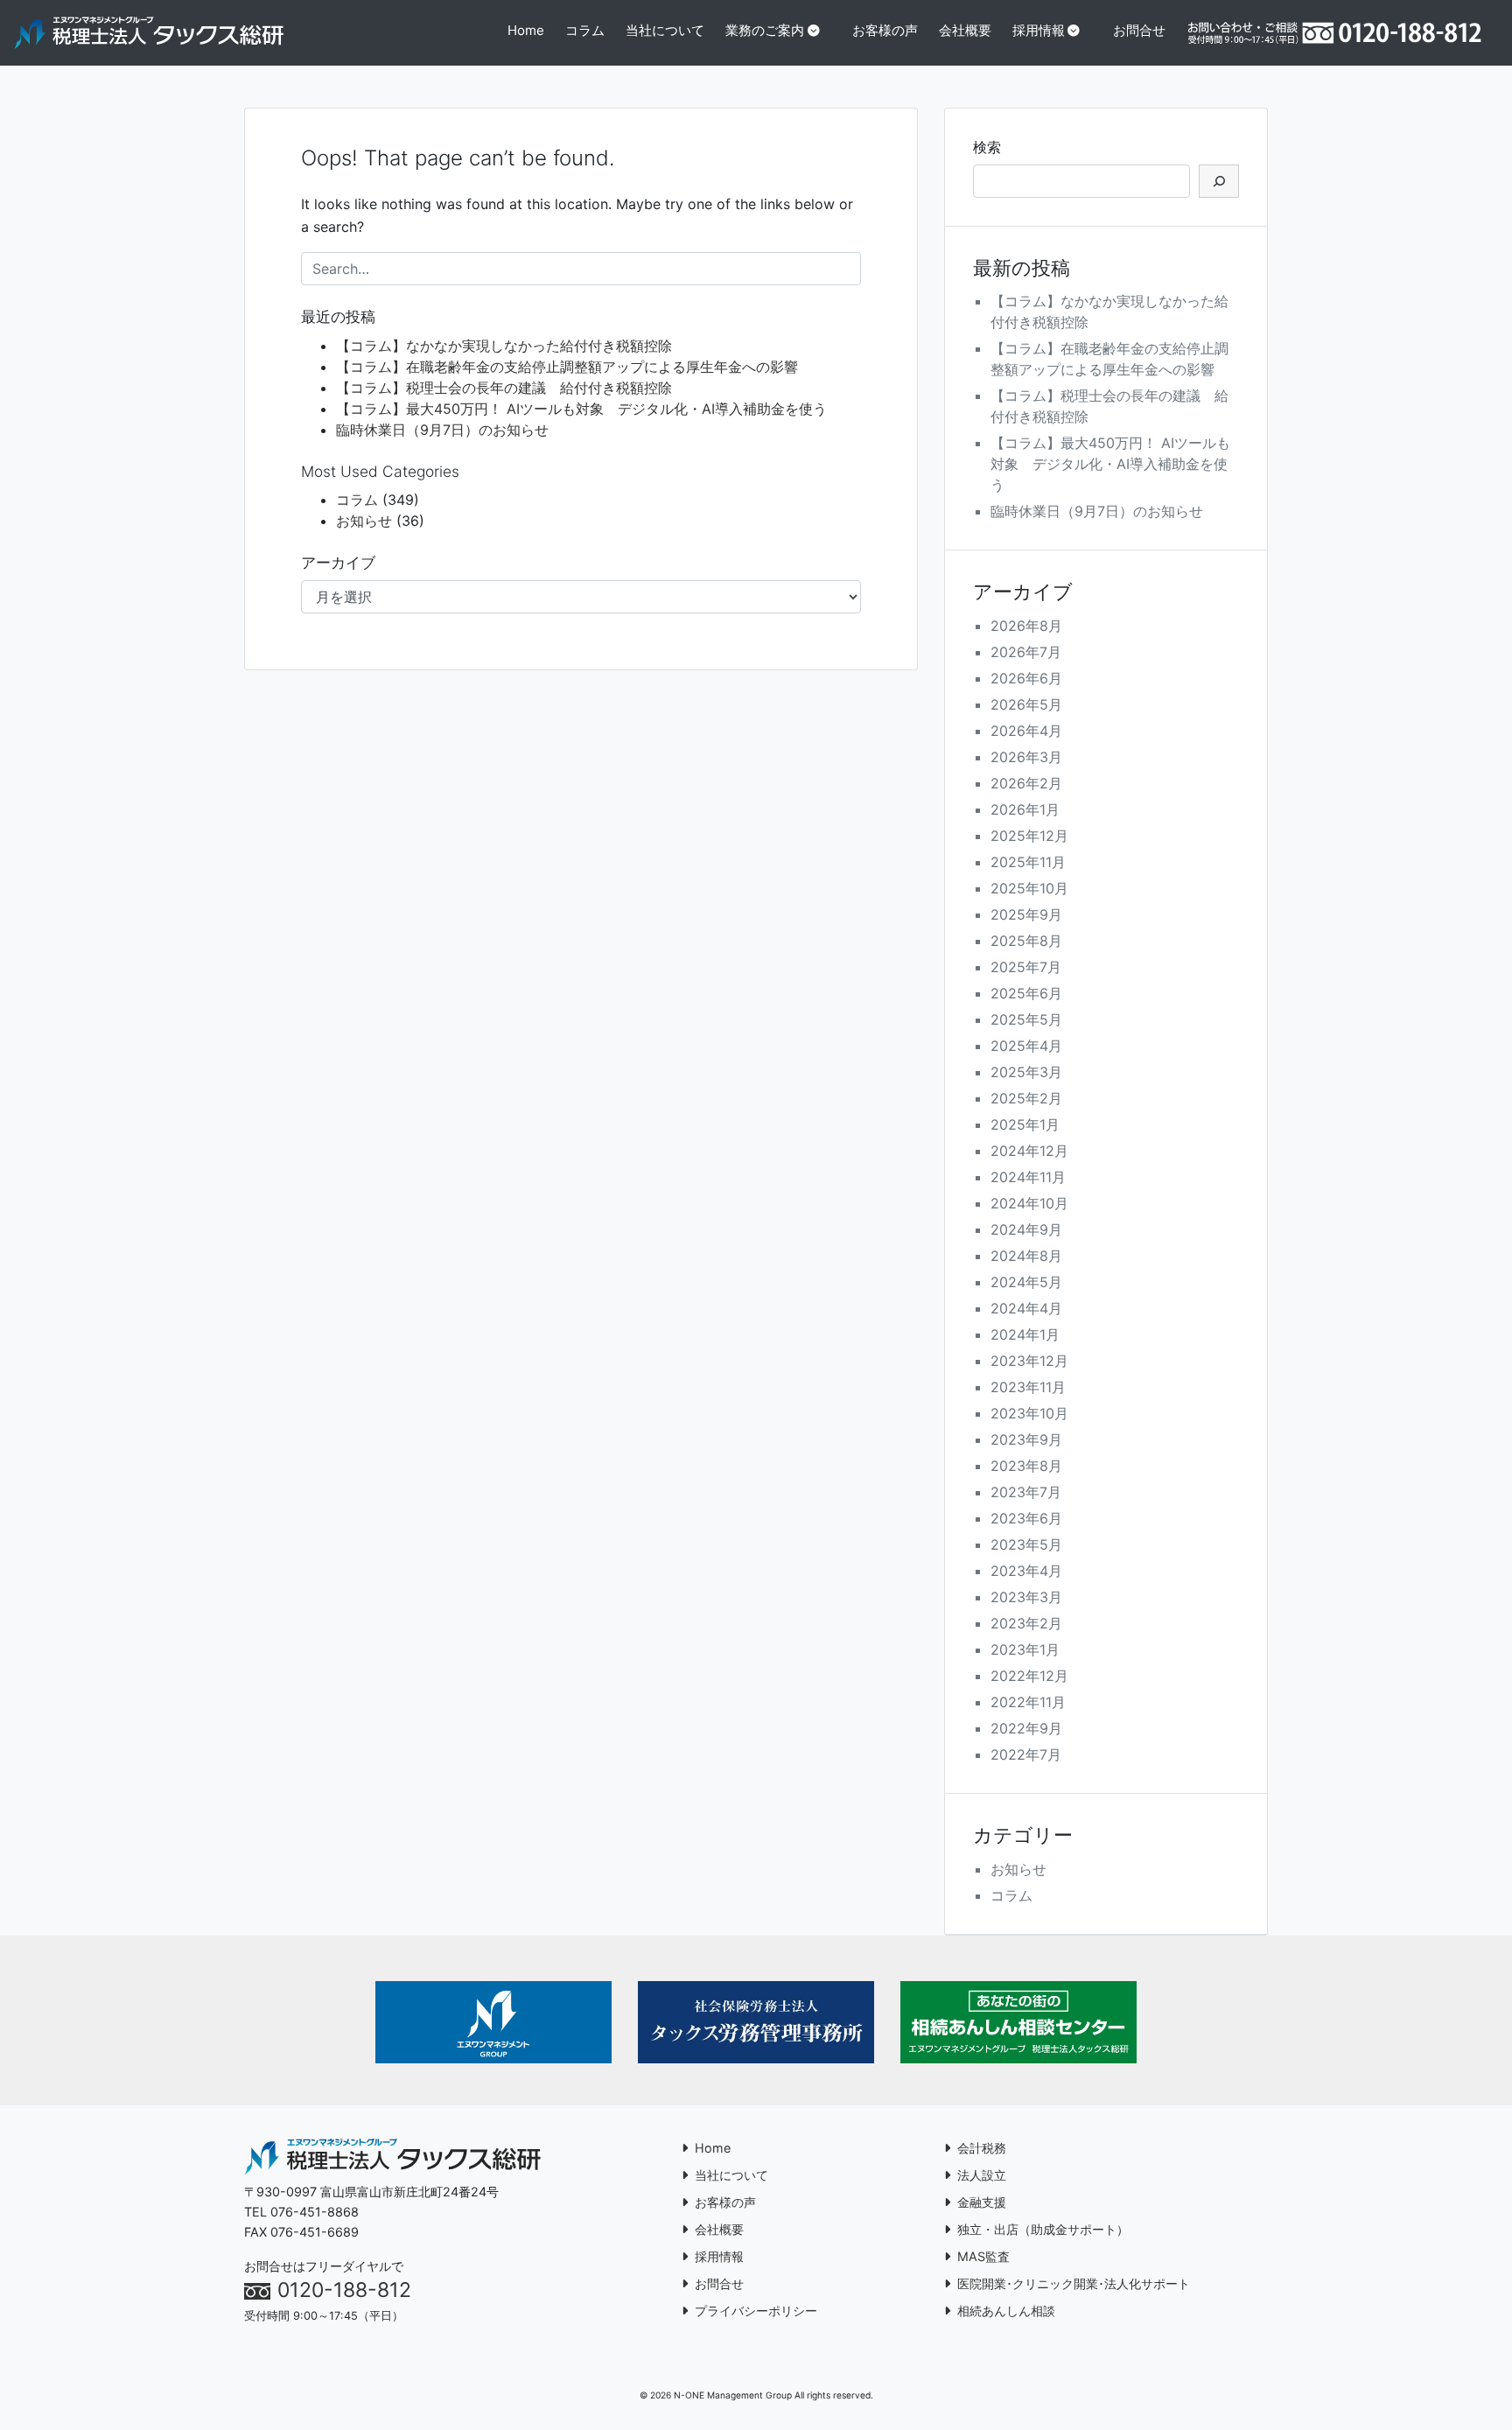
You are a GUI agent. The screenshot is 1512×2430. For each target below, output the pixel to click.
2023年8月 (1026, 1466)
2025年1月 (1025, 1124)
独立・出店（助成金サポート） (1043, 2229)
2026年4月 (1026, 731)
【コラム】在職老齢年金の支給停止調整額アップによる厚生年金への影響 (567, 367)
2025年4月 (1026, 1046)
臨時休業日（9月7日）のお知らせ (442, 430)
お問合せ (1139, 30)
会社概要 (965, 30)
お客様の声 (885, 30)
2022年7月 (1026, 1754)
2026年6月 (1026, 678)
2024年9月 (1026, 1229)
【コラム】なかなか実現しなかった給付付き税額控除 (504, 346)
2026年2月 (1026, 783)
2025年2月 (1026, 1098)
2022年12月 (1029, 1676)
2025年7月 (1026, 967)
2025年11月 (1028, 862)
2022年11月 (1028, 1702)
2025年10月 (1029, 888)
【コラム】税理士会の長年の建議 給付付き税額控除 (504, 388)
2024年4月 (1026, 1308)
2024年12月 (1029, 1151)
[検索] (1219, 181)
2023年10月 (1029, 1413)
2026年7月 (1026, 652)
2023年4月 (1026, 1571)
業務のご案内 (765, 30)
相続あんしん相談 (1006, 2311)
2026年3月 (1026, 757)
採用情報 (1039, 30)
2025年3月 (1026, 1072)
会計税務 (982, 2148)
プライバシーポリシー (756, 2311)
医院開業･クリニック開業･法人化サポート (1074, 2283)
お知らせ (364, 521)
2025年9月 (1026, 914)
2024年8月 (1026, 1256)
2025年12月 (1029, 836)
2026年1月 (1025, 809)
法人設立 (982, 2175)
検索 (987, 147)
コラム (585, 30)
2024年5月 (1026, 1282)
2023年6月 (1026, 1518)
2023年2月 (1026, 1623)
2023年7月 (1026, 1492)
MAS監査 (983, 2256)
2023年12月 (1029, 1361)
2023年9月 (1026, 1439)
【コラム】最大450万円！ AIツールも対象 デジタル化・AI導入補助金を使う (581, 409)
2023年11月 (1028, 1387)
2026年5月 (1026, 704)
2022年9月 (1026, 1728)
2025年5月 (1026, 1019)
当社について (665, 30)
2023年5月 (1026, 1544)
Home (526, 30)
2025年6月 (1026, 993)
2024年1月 (1025, 1334)
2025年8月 (1026, 941)
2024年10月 (1029, 1203)
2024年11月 (1028, 1177)
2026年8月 (1026, 626)
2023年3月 (1026, 1597)
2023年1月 (1025, 1649)
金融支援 (982, 2202)
